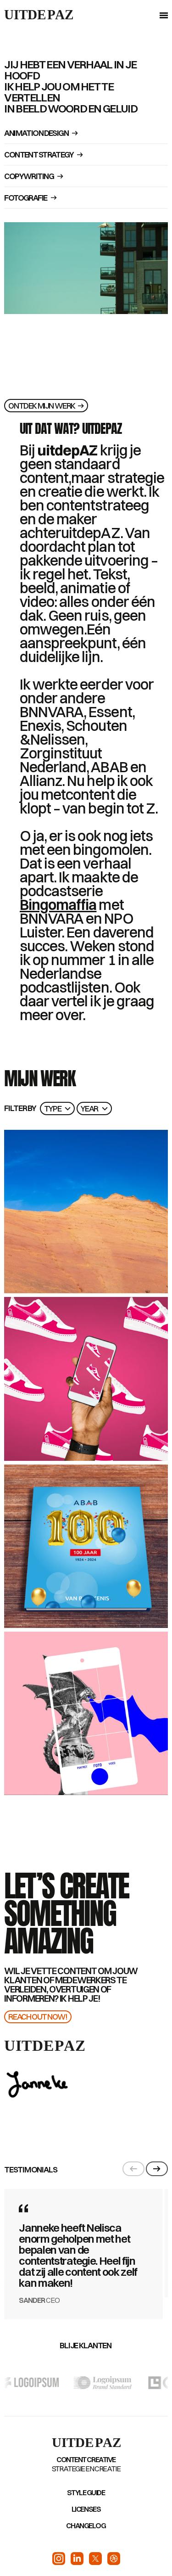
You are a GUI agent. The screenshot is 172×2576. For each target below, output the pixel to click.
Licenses (86, 2509)
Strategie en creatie (86, 2469)
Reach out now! (38, 2017)
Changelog (86, 2525)
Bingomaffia (58, 905)
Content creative (86, 2459)
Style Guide (86, 2492)
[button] (162, 15)
